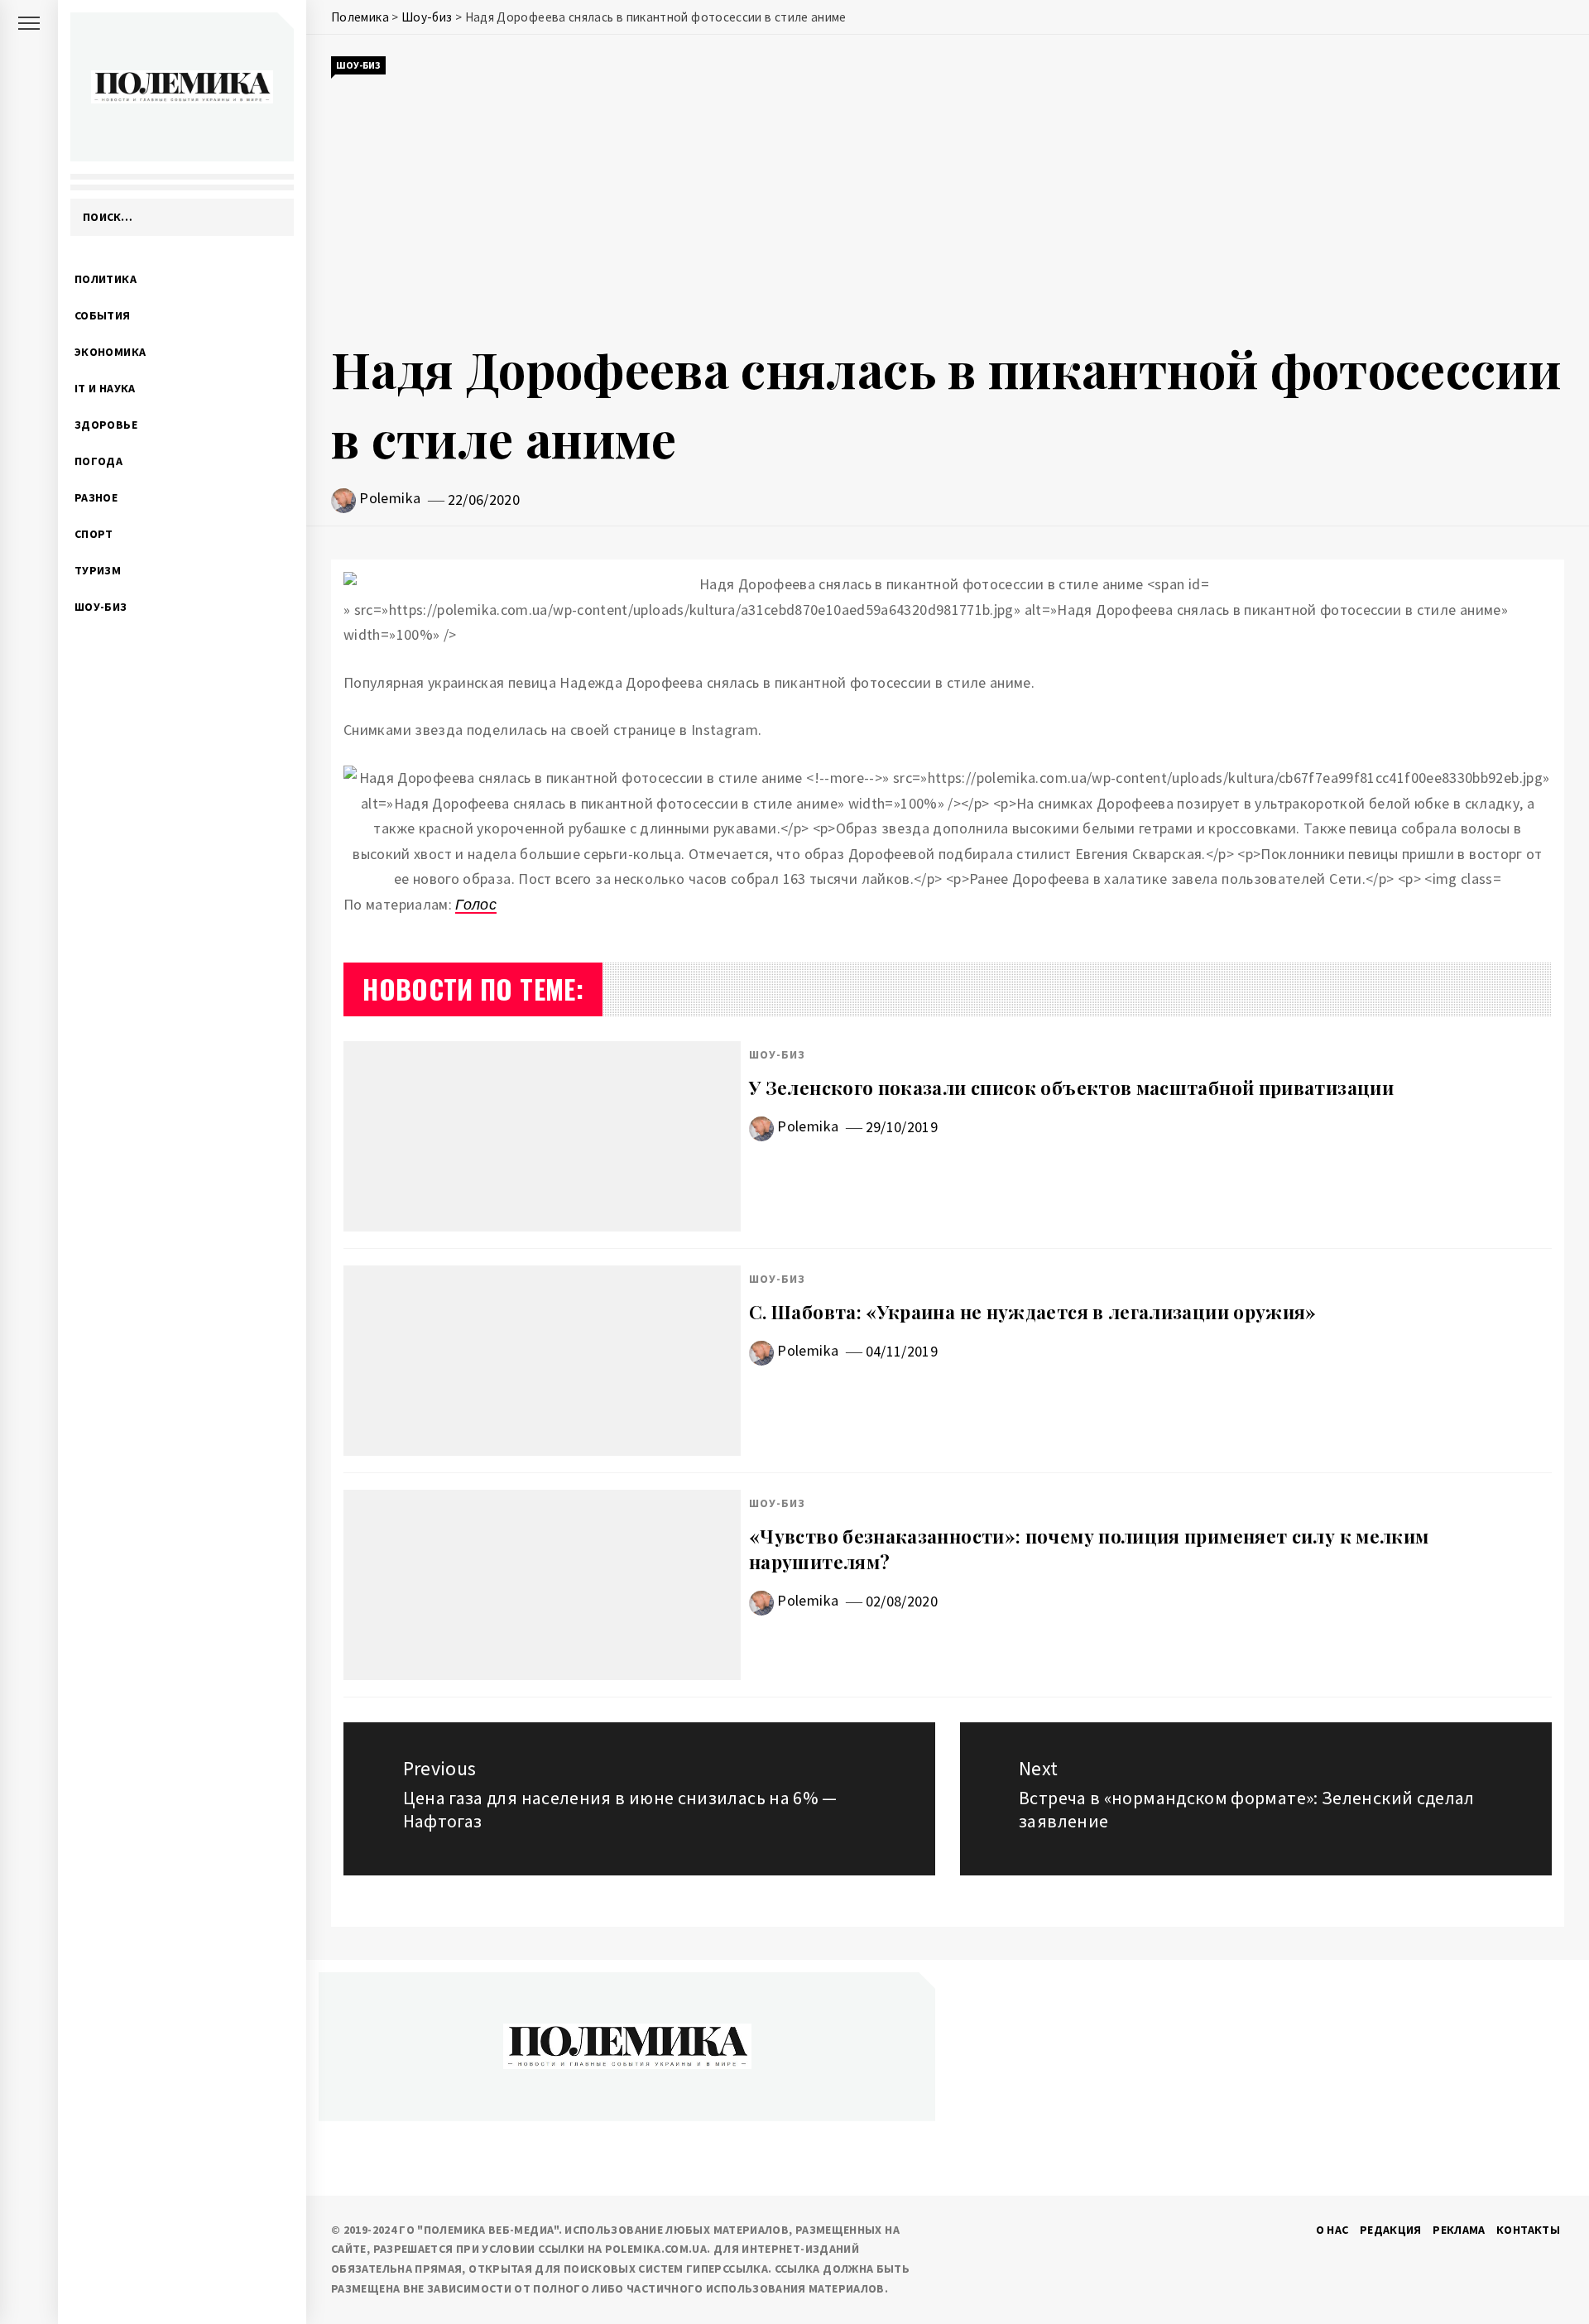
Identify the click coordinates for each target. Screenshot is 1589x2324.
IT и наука (105, 388)
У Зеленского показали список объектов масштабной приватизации (1071, 1088)
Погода (98, 461)
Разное (96, 497)
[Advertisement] (948, 205)
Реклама (1459, 2230)
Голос (476, 904)
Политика (106, 279)
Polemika (390, 498)
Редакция (1391, 2230)
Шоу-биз (101, 607)
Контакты (1528, 2230)
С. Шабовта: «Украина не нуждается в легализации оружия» (1033, 1312)
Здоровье (106, 425)
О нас (1332, 2230)
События (103, 315)
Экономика (110, 352)
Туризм (98, 570)
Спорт (94, 534)
